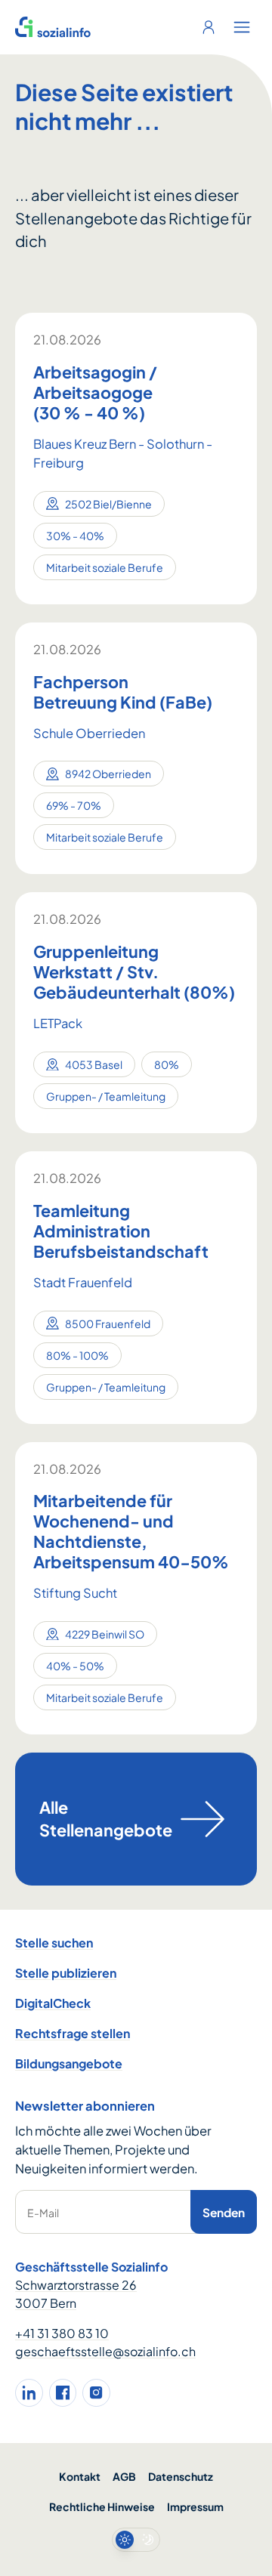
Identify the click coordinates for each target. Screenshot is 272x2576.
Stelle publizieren (66, 1973)
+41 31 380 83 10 (62, 2333)
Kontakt (80, 2476)
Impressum (195, 2507)
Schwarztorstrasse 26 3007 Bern (76, 2294)
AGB (124, 2476)
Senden (224, 2212)
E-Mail (43, 2213)
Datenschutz (181, 2476)
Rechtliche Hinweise (102, 2507)
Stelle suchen (54, 1943)
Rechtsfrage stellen (73, 2033)
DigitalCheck (53, 2003)
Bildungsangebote (69, 2063)
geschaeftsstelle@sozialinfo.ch (105, 2351)
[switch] (136, 2540)
